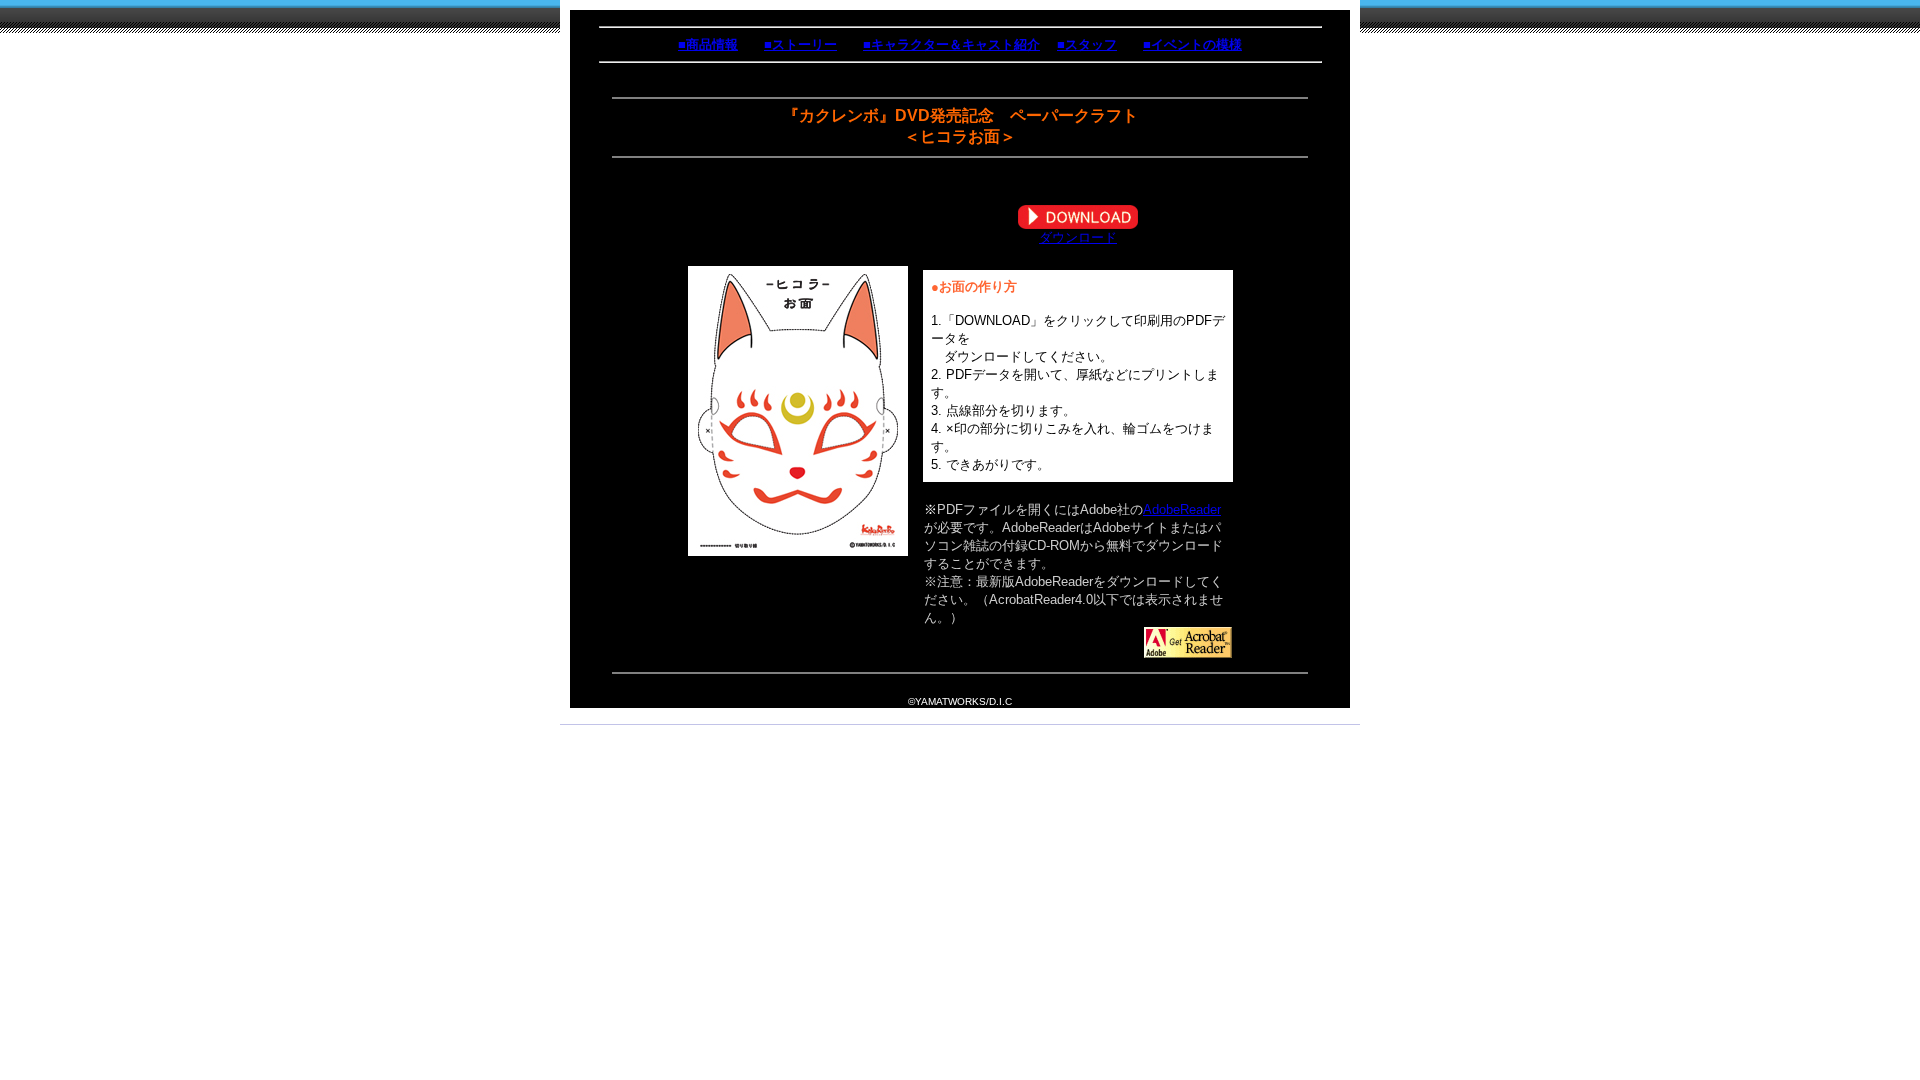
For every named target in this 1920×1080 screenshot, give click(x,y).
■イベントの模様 (1192, 44)
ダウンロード (1078, 237)
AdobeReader (1182, 509)
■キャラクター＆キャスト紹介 (951, 44)
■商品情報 (708, 44)
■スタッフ (1087, 44)
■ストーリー (800, 44)
